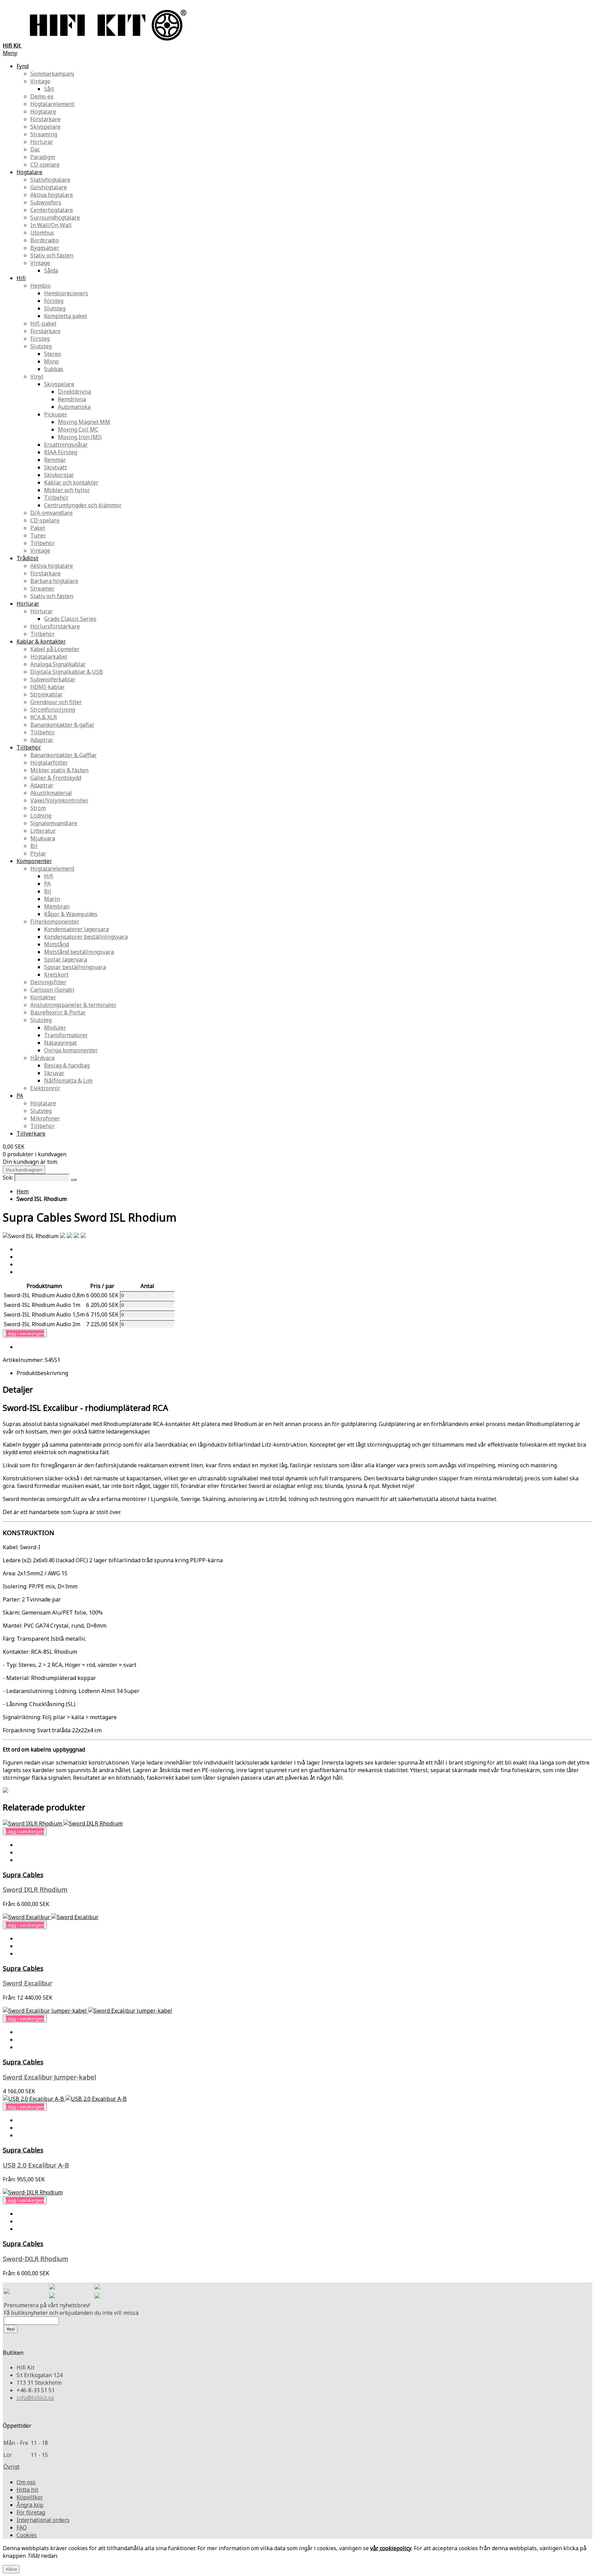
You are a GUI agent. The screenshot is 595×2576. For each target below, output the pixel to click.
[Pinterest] (52, 2296)
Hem (23, 1191)
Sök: (8, 1178)
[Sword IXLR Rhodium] (63, 1823)
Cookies (27, 2535)
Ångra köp (30, 2505)
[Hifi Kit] (7, 2292)
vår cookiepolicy (391, 2548)
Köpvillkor (30, 2497)
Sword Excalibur (28, 1983)
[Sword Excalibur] (51, 1917)
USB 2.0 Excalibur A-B (36, 2165)
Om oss (26, 2482)
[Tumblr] (97, 2296)
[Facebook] (52, 2287)
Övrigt (12, 2467)
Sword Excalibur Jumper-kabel (49, 2077)
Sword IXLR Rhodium (35, 1889)
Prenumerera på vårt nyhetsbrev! (47, 2305)
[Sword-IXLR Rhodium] (33, 2192)
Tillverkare (31, 1133)
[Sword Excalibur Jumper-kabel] (87, 2011)
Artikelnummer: (24, 1360)
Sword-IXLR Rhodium (35, 2259)
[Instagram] (97, 2287)
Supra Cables (23, 1875)
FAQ (22, 2527)
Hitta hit (27, 2490)
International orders (43, 2520)
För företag (31, 2512)
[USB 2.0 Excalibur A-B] (65, 2099)
